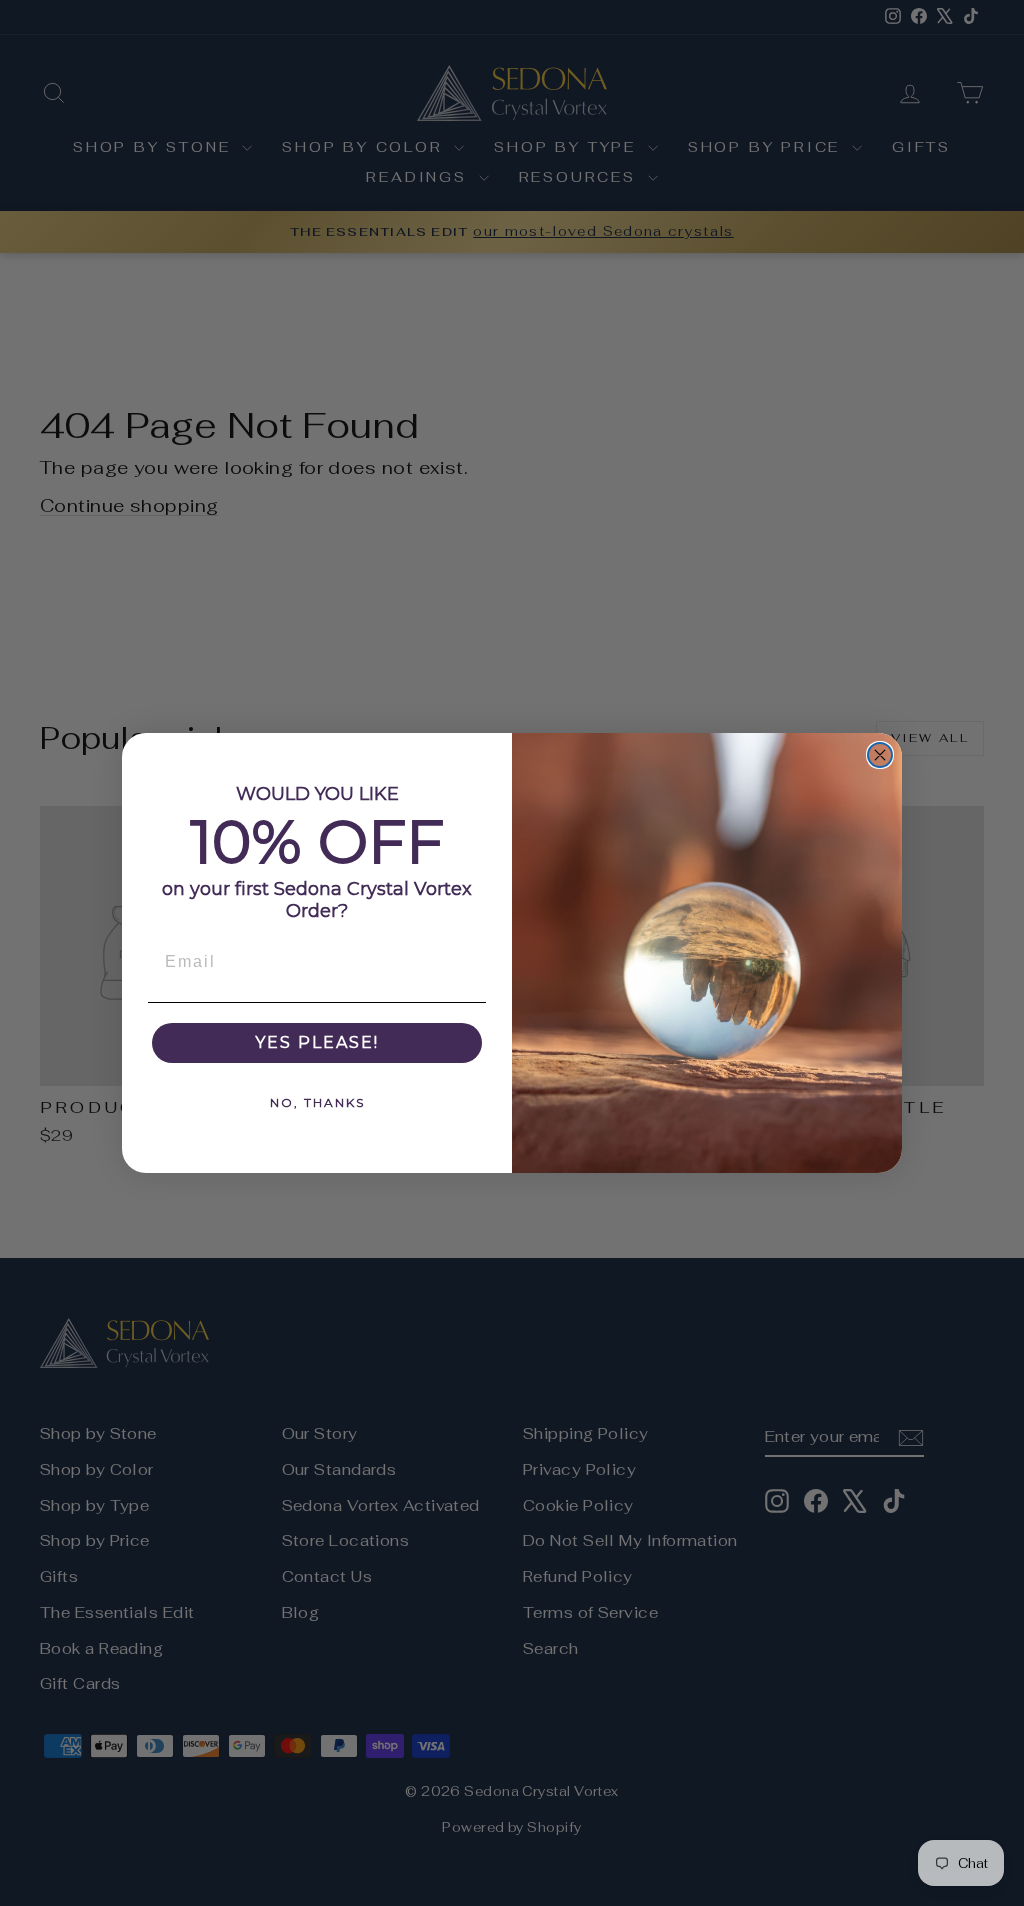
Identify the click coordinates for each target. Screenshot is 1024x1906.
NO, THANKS (317, 1102)
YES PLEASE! (317, 1042)
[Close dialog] (880, 755)
